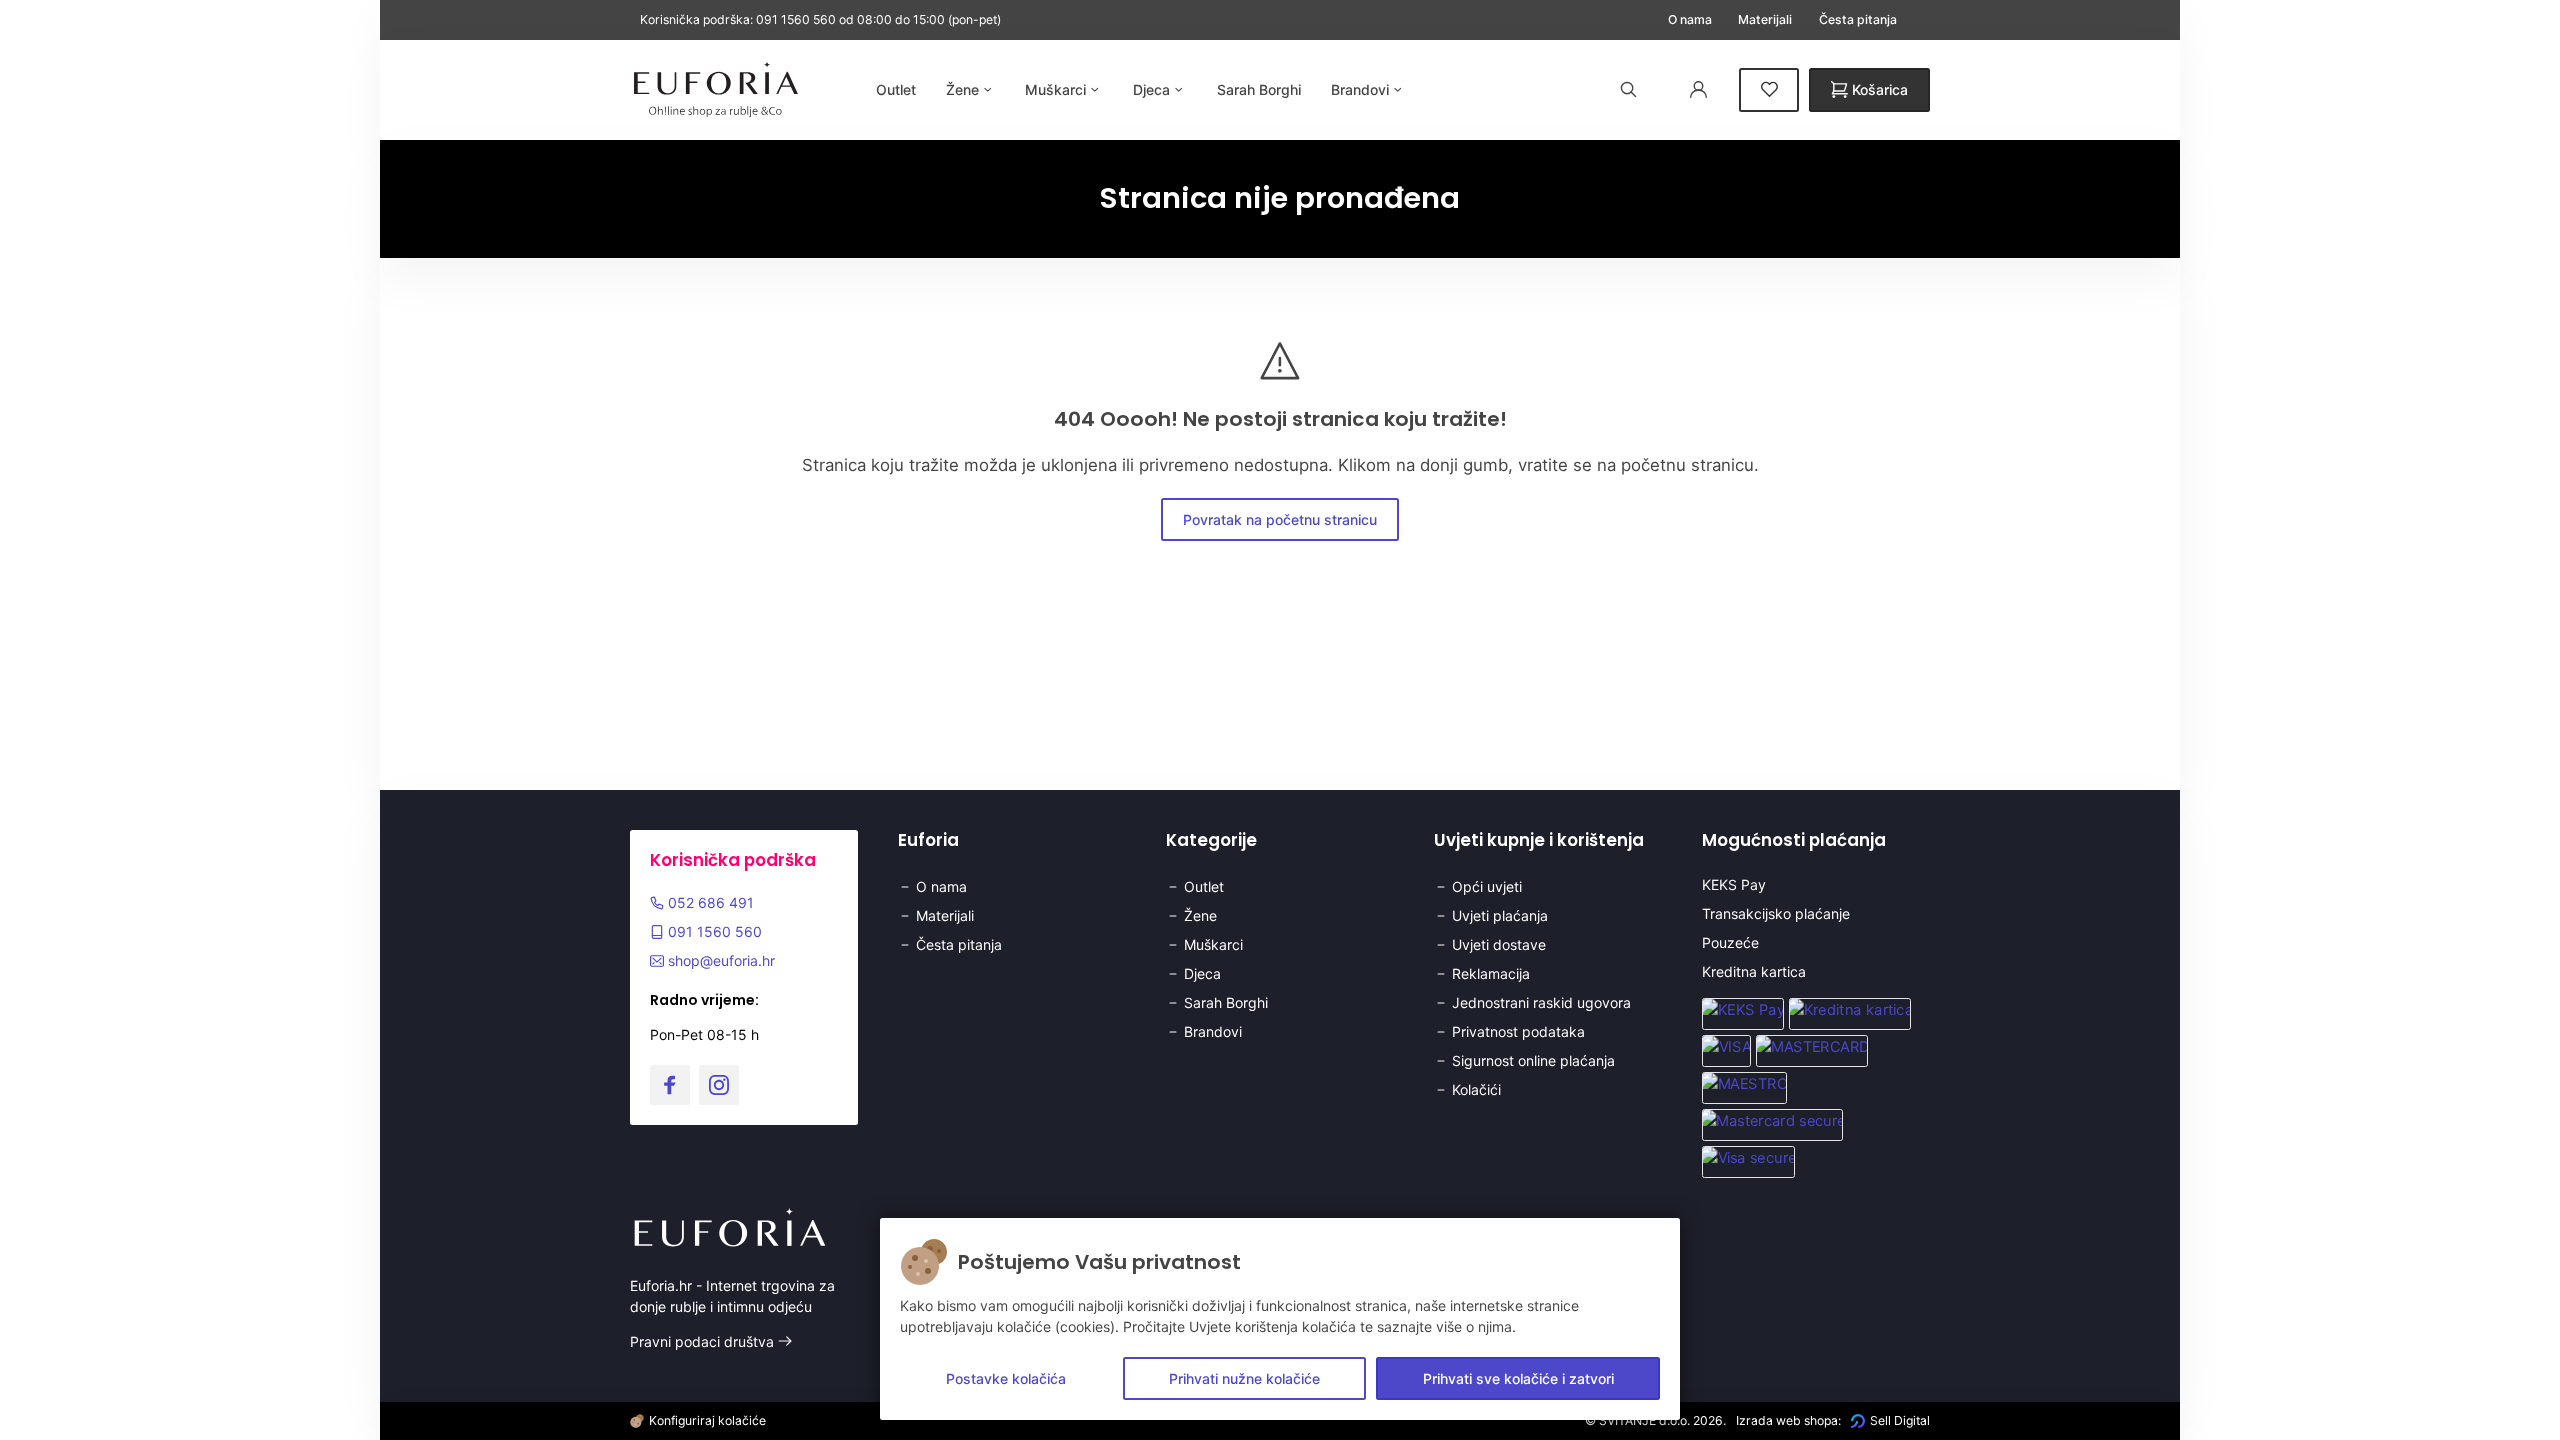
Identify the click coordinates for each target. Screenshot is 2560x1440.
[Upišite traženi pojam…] (1629, 89)
